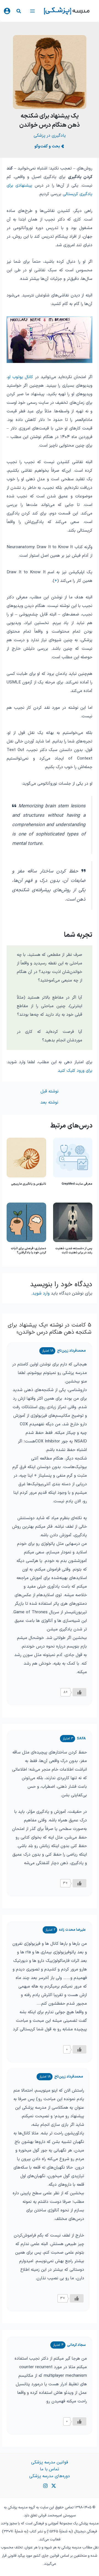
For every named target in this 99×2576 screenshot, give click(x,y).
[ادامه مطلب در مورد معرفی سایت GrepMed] (73, 1158)
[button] (18, 12)
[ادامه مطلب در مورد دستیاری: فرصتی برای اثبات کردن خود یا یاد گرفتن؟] (26, 1222)
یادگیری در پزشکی (50, 136)
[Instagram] (45, 2486)
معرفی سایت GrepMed (77, 1184)
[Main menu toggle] (32, 11)
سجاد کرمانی (76, 2345)
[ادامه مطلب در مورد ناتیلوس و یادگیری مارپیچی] (26, 1158)
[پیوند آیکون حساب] (7, 11)
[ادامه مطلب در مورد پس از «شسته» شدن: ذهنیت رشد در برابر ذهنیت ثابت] (73, 1222)
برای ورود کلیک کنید (75, 1071)
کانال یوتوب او (20, 377)
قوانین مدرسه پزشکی (50, 2462)
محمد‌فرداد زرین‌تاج (71, 1351)
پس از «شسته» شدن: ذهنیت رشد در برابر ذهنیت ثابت (74, 1250)
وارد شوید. (40, 1293)
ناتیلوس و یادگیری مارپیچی (29, 1184)
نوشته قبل (50, 1092)
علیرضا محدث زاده (72, 1930)
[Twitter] (54, 2486)
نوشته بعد (49, 1103)
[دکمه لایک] (79, 1692)
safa (81, 1738)
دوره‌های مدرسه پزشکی (50, 2476)
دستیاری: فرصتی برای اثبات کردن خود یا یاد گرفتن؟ (28, 1250)
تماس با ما (50, 2469)
